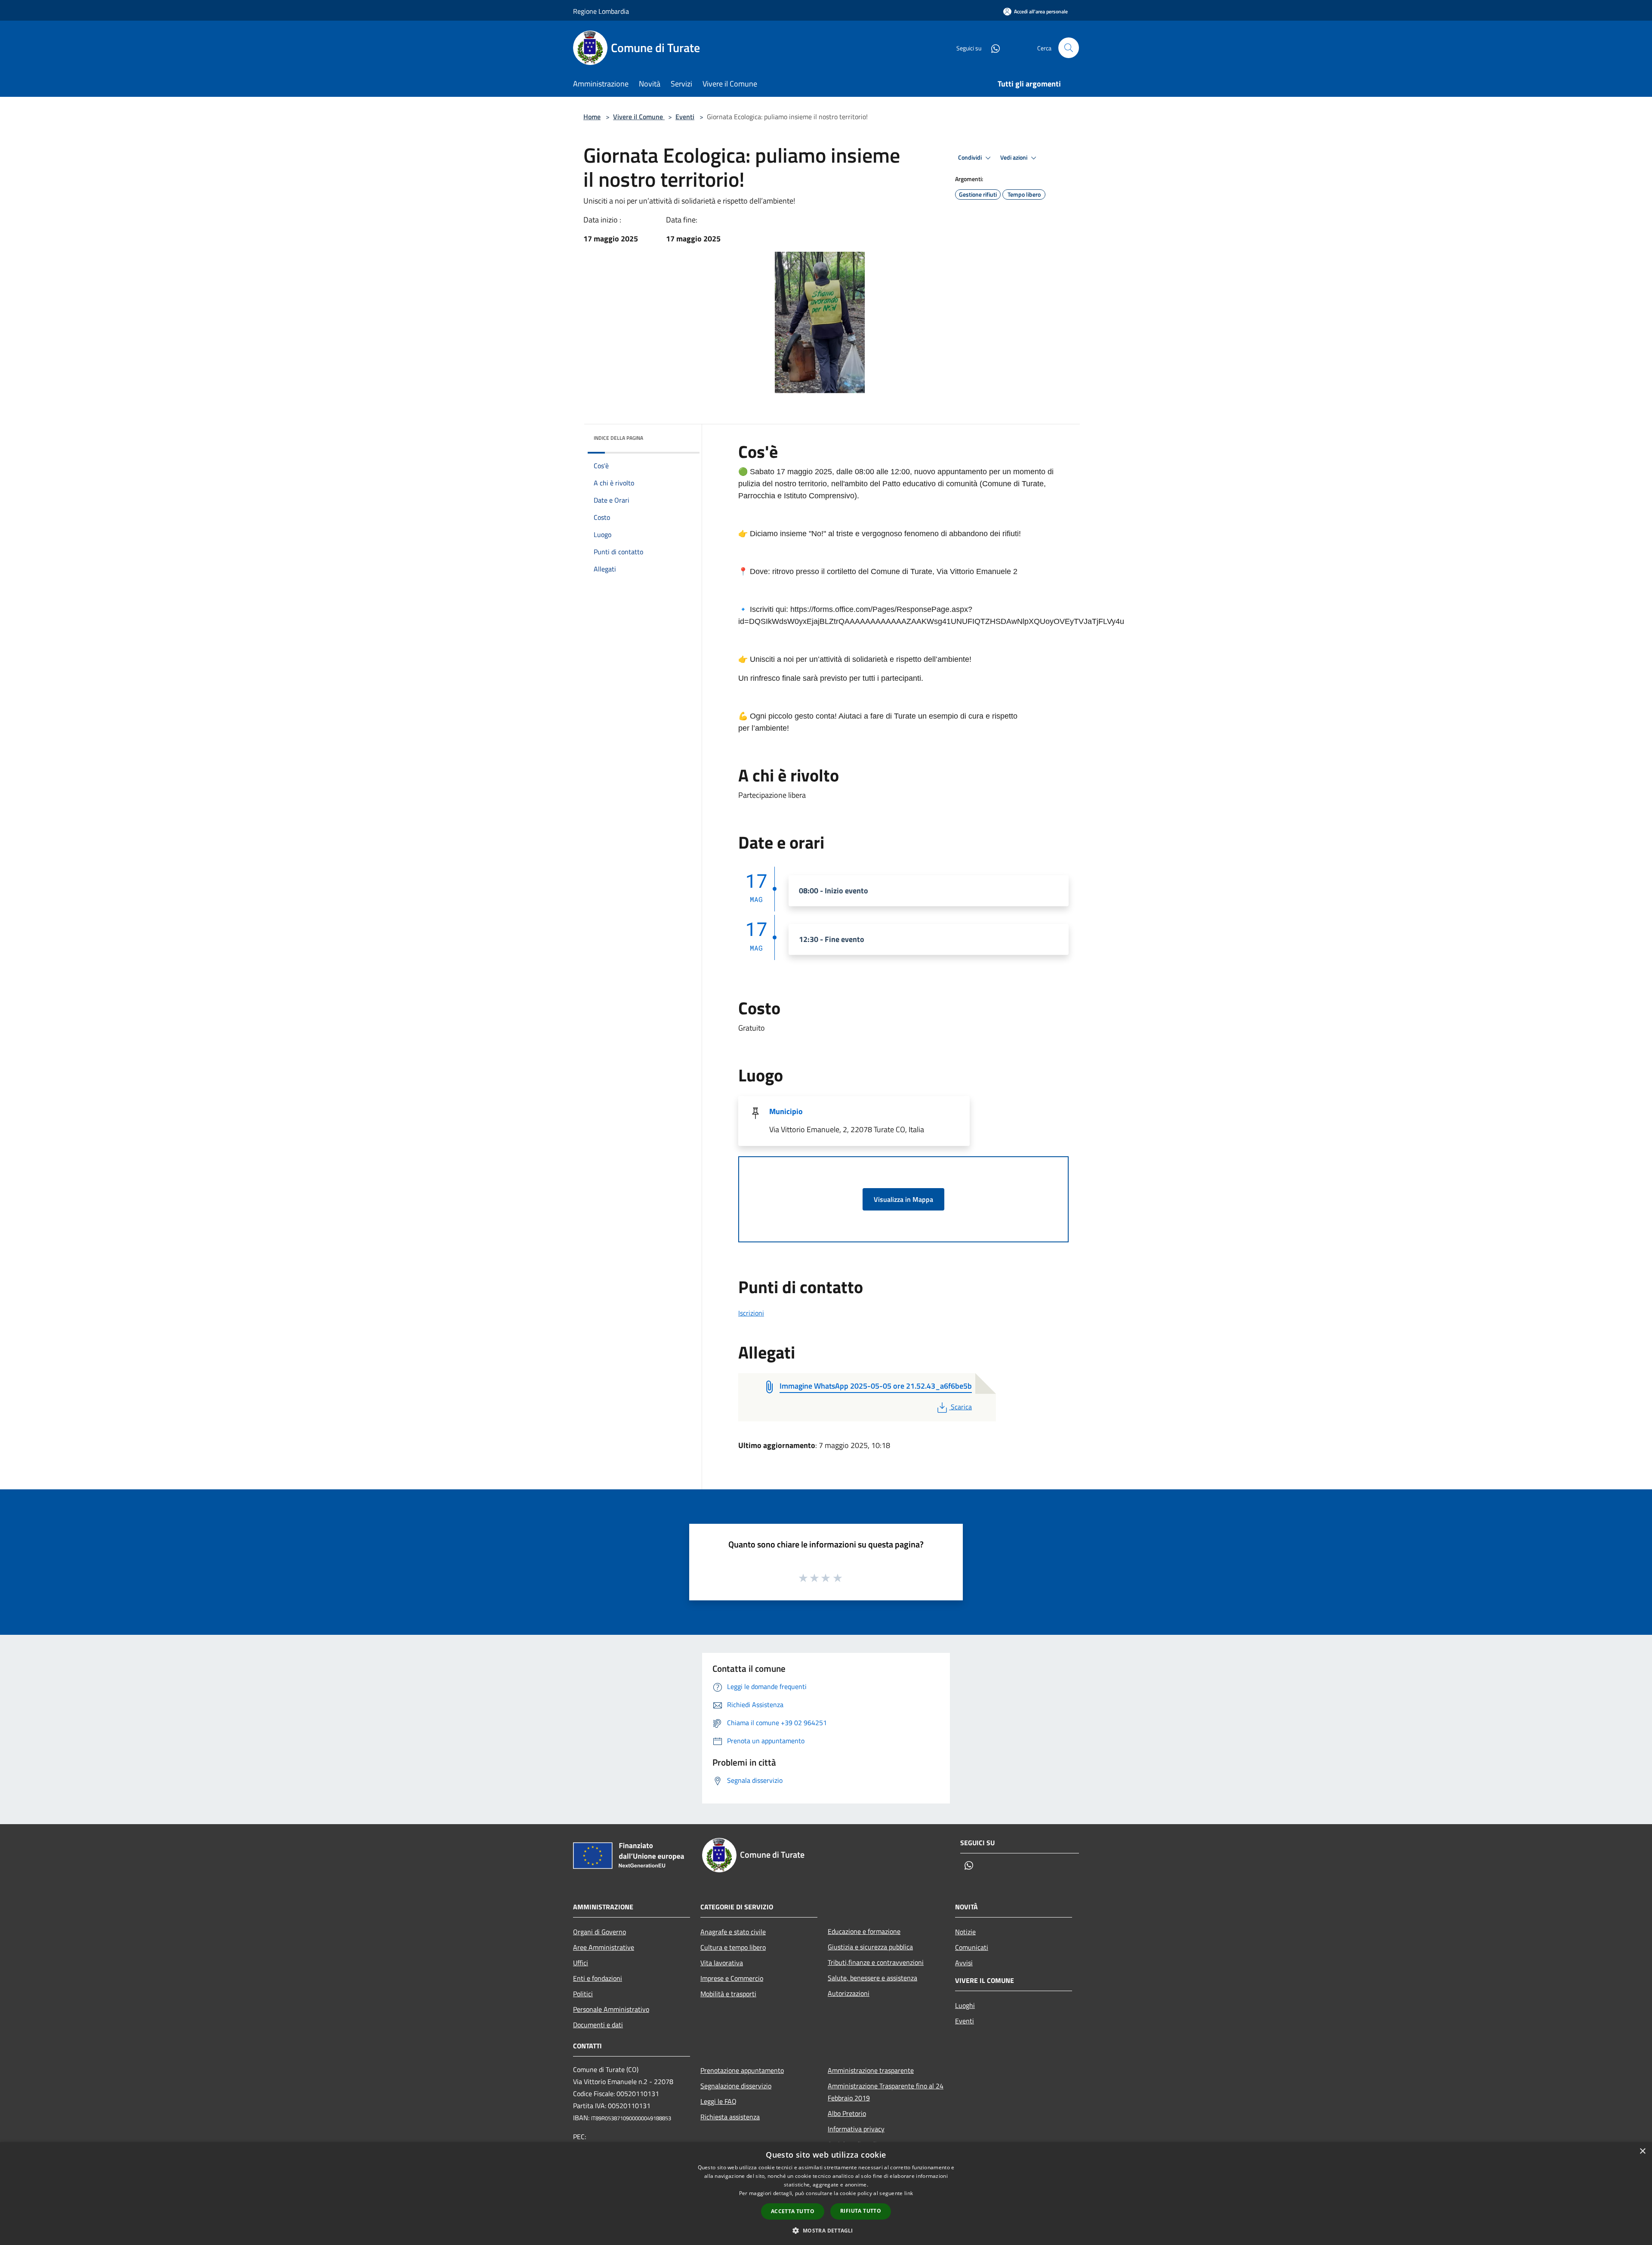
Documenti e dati (598, 2025)
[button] (826, 2230)
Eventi (685, 117)
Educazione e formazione (864, 1931)
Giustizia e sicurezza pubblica (870, 1947)
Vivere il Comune (639, 117)
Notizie (965, 1932)
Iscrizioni (751, 1313)
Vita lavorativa (722, 1963)
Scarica (961, 1407)
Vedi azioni (1014, 157)
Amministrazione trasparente (871, 2070)
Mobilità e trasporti (728, 1994)
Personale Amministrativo (611, 2009)
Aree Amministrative (604, 1947)
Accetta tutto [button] (793, 2211)
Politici (583, 1994)
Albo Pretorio (847, 2113)
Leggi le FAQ (718, 2101)
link (909, 2193)
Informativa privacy (856, 2129)
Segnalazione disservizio (736, 2086)
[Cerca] (1069, 48)
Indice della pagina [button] (618, 438)
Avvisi (964, 1963)
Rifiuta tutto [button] (861, 2211)
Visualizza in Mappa (903, 1199)
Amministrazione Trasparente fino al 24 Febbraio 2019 (886, 2092)
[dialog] (826, 2194)
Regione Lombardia (601, 11)
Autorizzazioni (849, 1993)
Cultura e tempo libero (733, 1947)
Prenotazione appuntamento (742, 2070)
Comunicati (972, 1947)
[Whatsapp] (992, 48)
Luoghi (965, 2005)
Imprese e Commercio (732, 1978)
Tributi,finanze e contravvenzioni (876, 1962)
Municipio (786, 1111)
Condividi (971, 157)
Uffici (581, 1963)
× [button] (1642, 2151)
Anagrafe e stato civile (733, 1932)
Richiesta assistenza (730, 2117)
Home (592, 117)
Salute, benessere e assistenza (872, 1978)
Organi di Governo (599, 1932)
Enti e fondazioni (598, 1978)
